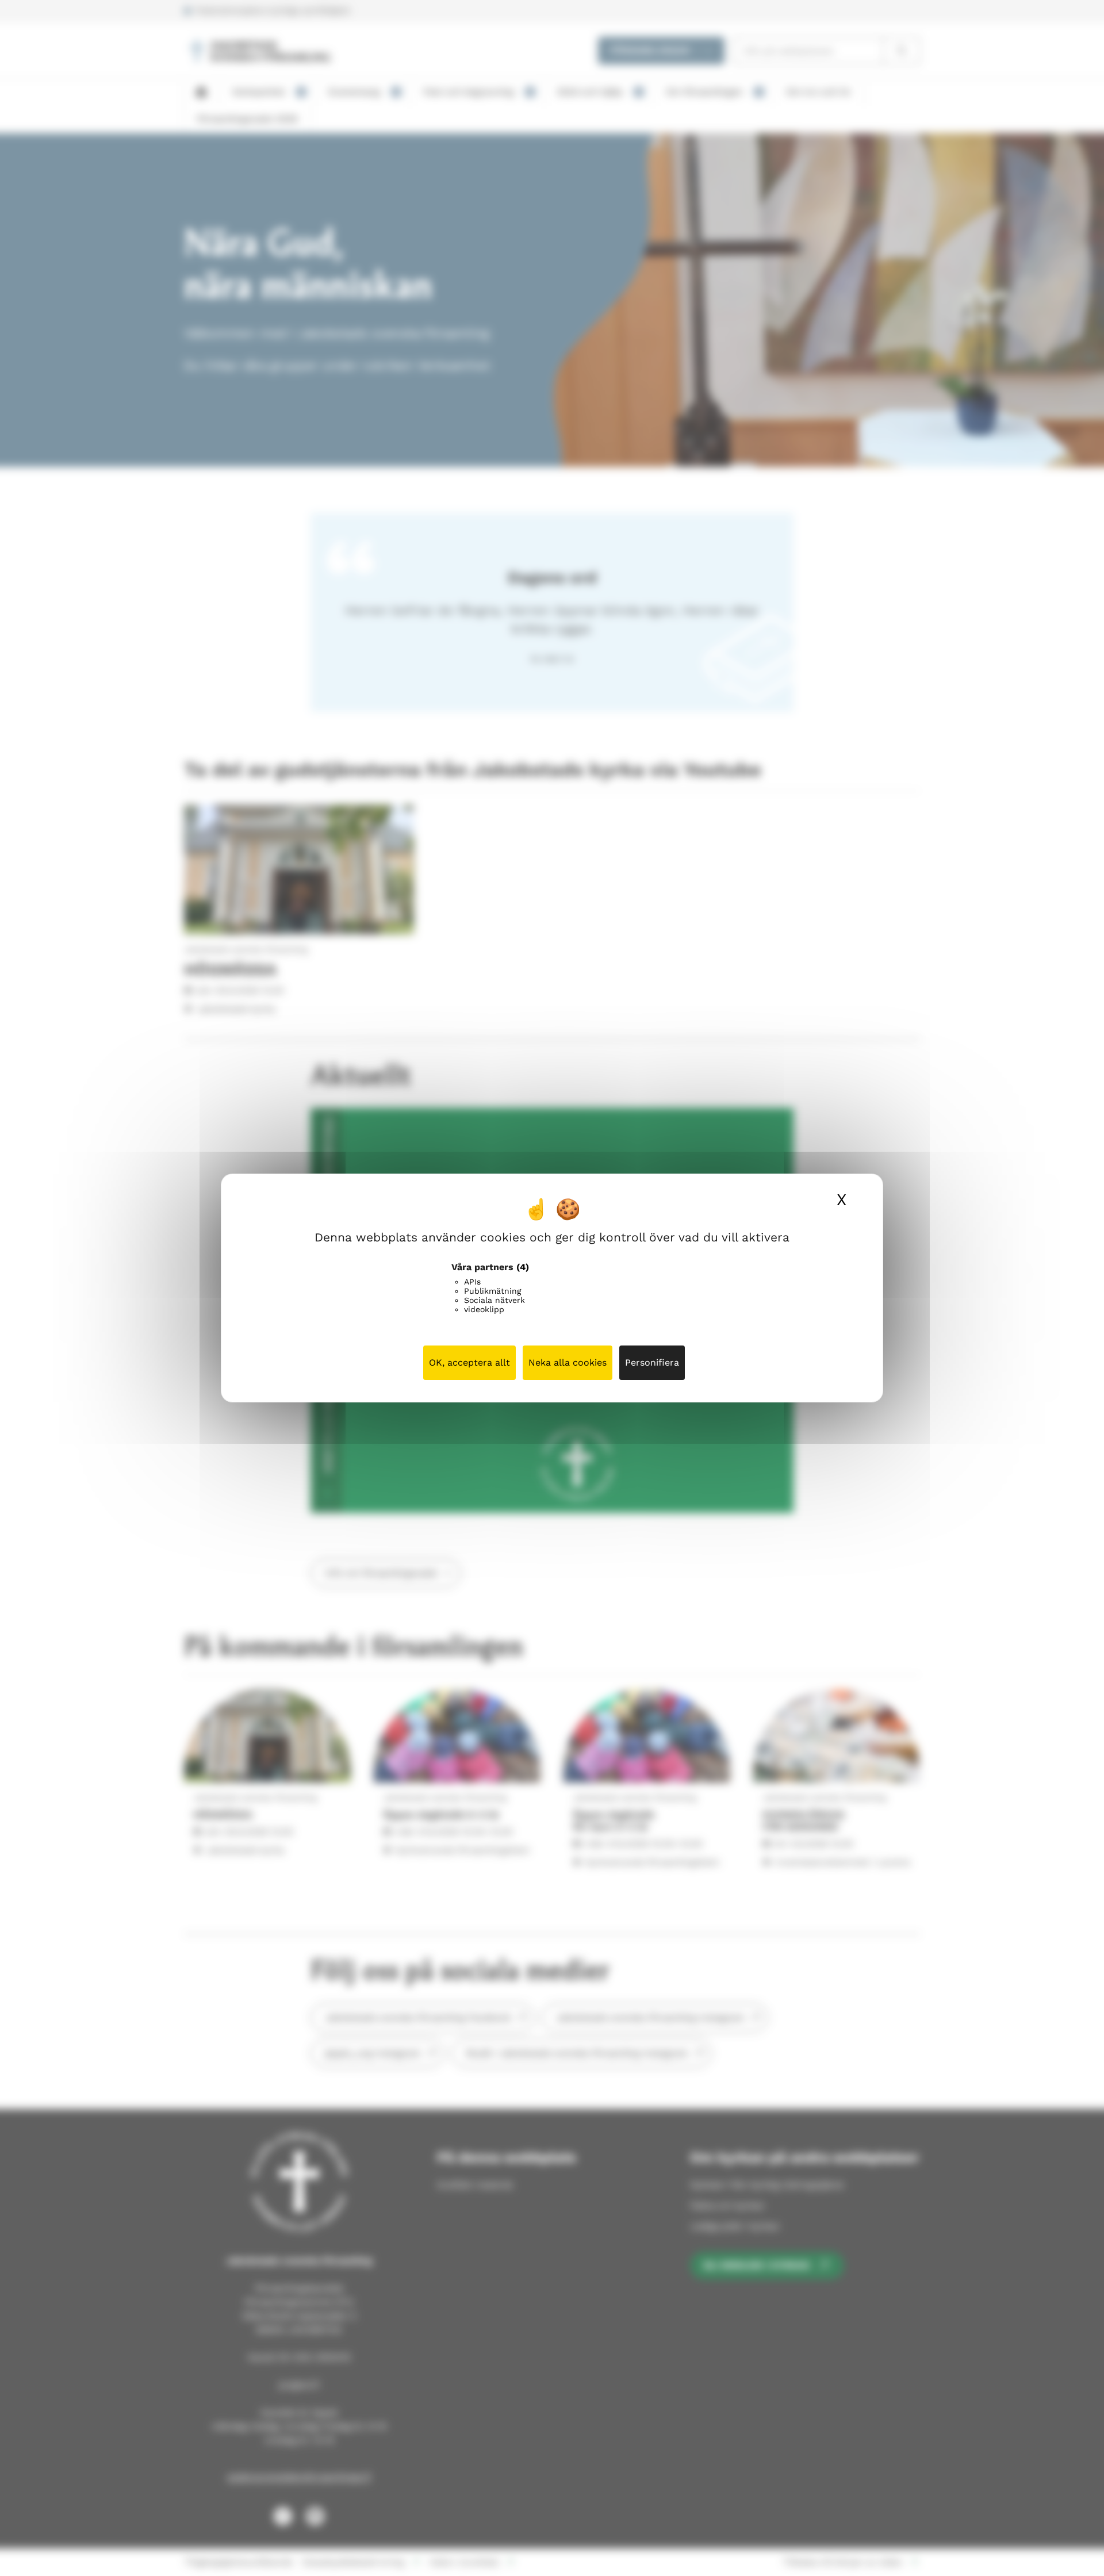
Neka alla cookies (568, 1362)
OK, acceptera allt (469, 1362)
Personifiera (652, 1362)
